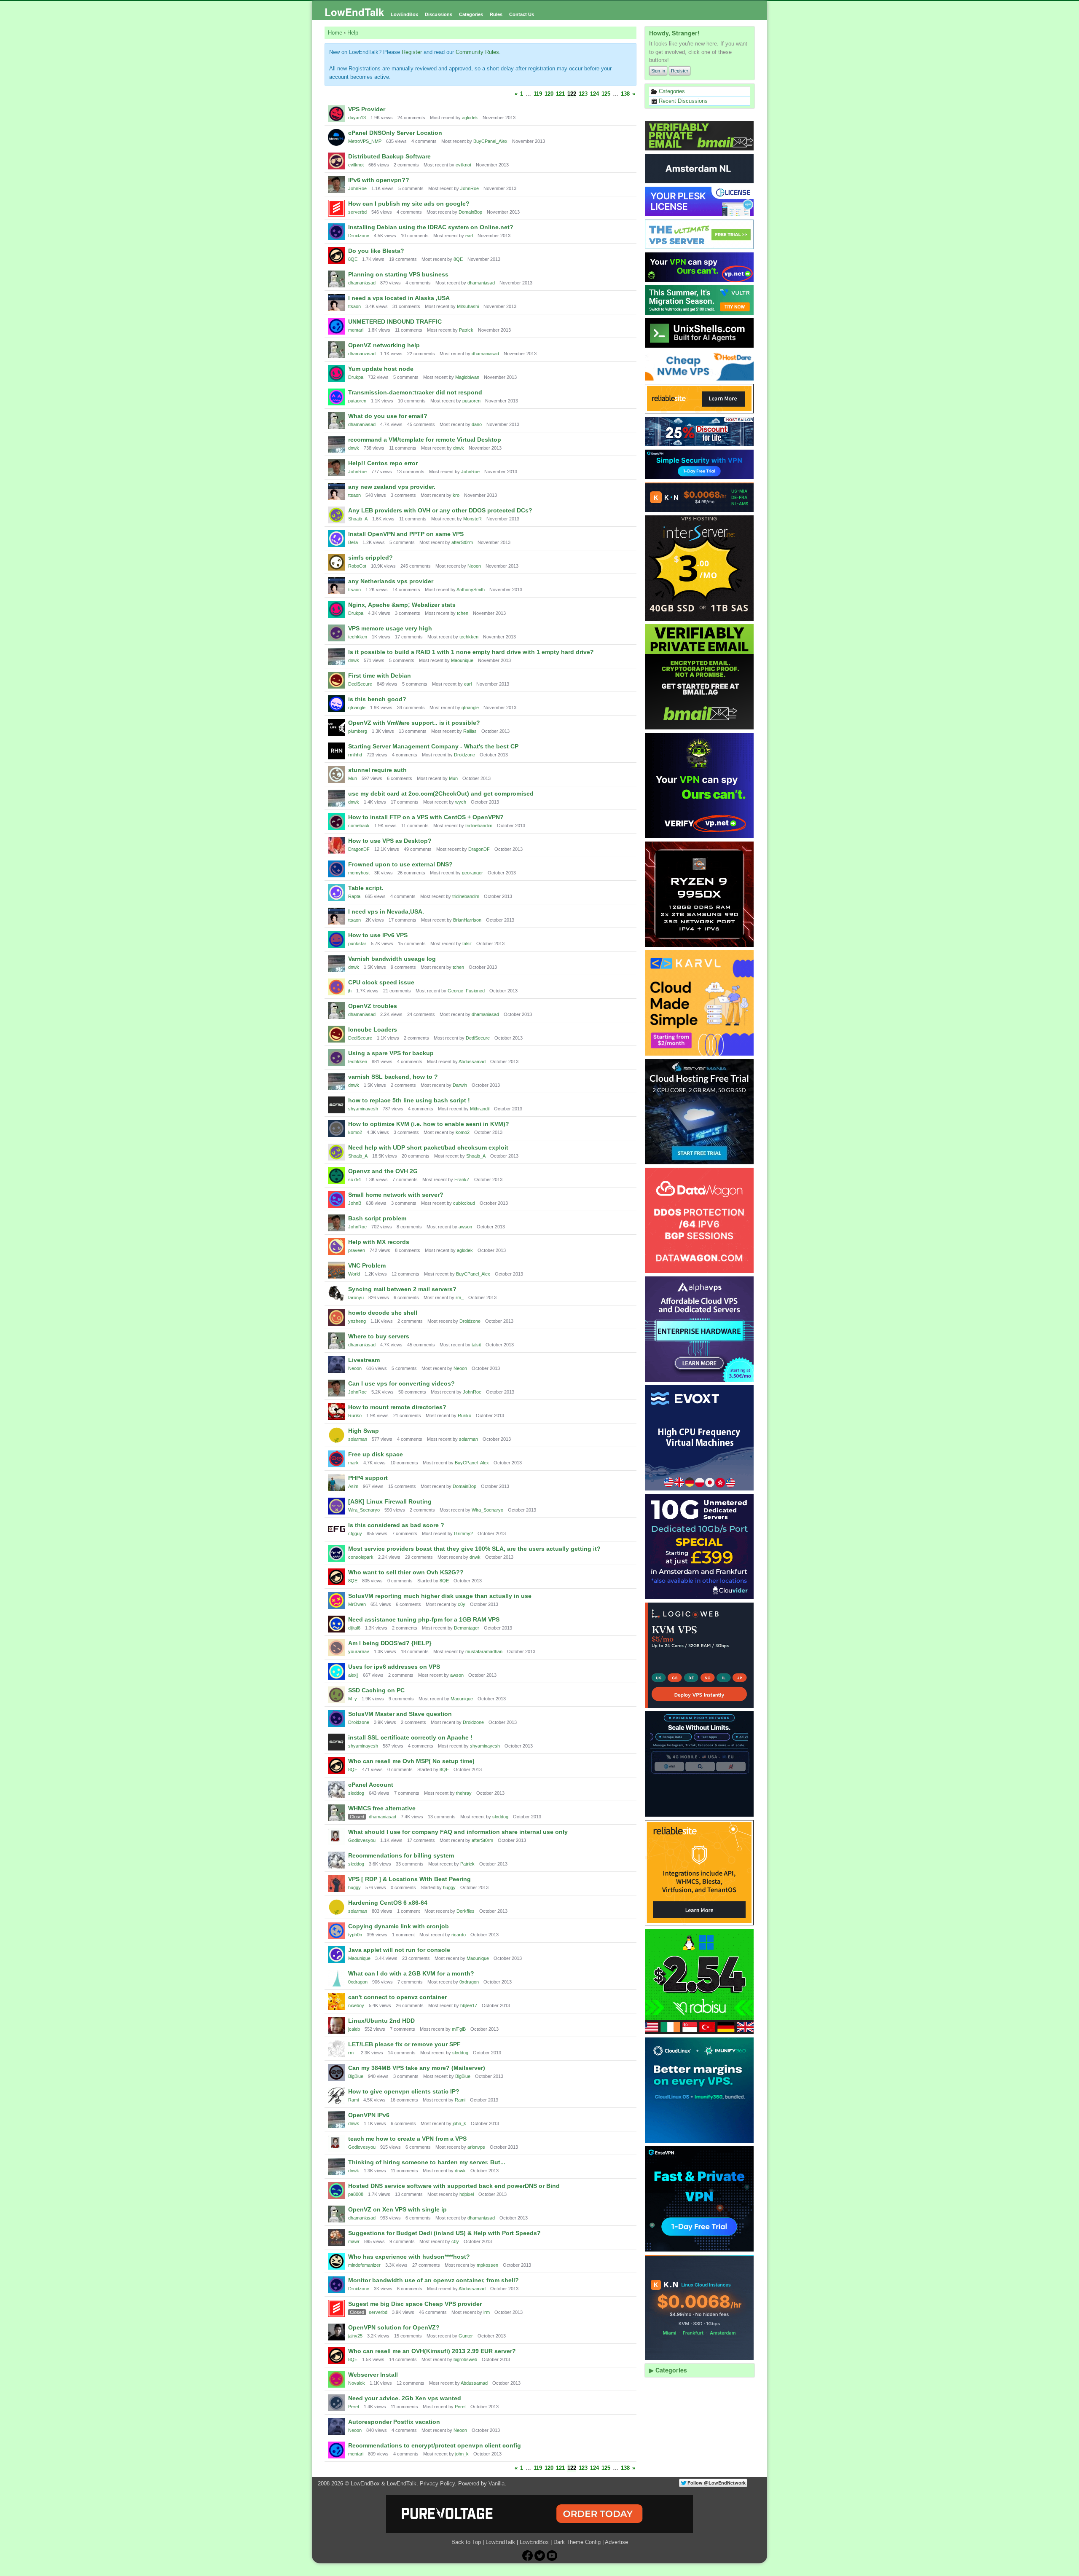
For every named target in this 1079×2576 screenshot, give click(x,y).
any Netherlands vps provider (391, 581)
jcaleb (354, 2029)
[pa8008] (336, 2190)
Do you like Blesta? (376, 251)
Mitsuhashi (468, 306)
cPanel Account (371, 1785)
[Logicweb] (700, 1655)
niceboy (356, 2005)
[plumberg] (336, 727)
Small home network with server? (396, 1195)
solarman (358, 1439)
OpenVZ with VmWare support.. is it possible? (414, 723)
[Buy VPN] (700, 267)
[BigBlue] (336, 2072)
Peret (354, 2407)
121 (560, 94)
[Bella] (336, 539)
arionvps (476, 2147)
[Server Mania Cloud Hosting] (700, 1112)
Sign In (658, 71)
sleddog (356, 1793)
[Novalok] (336, 2379)
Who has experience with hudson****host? (409, 2257)
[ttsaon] (336, 303)
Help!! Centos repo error (383, 463)
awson (465, 1227)
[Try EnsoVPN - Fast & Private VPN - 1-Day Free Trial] (700, 2199)
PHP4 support (368, 1478)
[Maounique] (336, 1954)
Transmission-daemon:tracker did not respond (415, 392)
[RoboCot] (336, 562)
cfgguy (355, 1533)
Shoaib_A (358, 519)
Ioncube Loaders (373, 1029)
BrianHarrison (467, 920)
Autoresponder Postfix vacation (394, 2422)
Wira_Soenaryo (364, 1510)
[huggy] (336, 1884)
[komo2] (336, 1129)
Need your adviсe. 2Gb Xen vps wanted (405, 2398)
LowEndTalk (354, 12)
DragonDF (359, 849)
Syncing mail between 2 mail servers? (402, 1289)
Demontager (467, 1628)
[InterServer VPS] (700, 568)
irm (487, 2312)
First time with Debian (380, 675)
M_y (353, 1699)
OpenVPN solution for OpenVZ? (394, 2327)
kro (456, 495)
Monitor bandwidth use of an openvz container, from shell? (433, 2280)
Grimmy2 (463, 1533)
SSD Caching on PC (376, 1690)
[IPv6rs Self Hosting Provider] (700, 333)
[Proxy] (700, 1764)
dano (477, 424)
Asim (353, 1486)
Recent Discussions (682, 101)
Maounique (462, 660)
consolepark (361, 1557)
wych (461, 802)
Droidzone (359, 236)
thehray (464, 1793)
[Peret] (336, 2403)
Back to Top (466, 2542)
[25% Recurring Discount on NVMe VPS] (700, 432)
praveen (357, 1250)
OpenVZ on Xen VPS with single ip (397, 2209)
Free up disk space (376, 1454)
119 (538, 94)
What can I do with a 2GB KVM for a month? (411, 1973)
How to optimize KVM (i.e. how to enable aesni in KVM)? (429, 1124)
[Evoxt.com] (700, 1438)
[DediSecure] (336, 680)
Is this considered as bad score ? (396, 1525)
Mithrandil (480, 1109)
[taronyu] (336, 1294)
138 (625, 94)
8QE (353, 259)
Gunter (466, 2336)
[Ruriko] (336, 1412)
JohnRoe (357, 188)
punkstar (357, 944)
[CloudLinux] (700, 2090)
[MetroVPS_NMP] (336, 137)
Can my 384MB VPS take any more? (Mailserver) (417, 2068)
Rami (353, 2100)
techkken (358, 637)
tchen (463, 613)
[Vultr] (700, 300)
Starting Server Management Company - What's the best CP (433, 746)
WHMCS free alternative (382, 1808)
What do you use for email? (388, 416)
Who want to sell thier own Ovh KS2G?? (406, 1572)
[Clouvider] (700, 1547)
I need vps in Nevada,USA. (386, 911)
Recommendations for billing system (401, 1855)
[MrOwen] (336, 1600)
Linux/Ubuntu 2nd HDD (381, 2021)
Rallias (470, 731)
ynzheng (357, 1321)
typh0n (355, 1935)
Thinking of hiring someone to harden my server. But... (427, 2162)
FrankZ (462, 1179)
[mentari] (336, 326)
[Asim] (336, 1482)
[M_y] (336, 1695)
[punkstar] (336, 940)
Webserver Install (373, 2375)
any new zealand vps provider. (392, 487)
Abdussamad (472, 1061)
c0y (462, 1604)
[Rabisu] (700, 1981)
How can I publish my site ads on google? (409, 204)
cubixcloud (464, 1203)
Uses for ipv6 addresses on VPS (394, 1667)
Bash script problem (377, 1218)
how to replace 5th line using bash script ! (409, 1100)
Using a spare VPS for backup (391, 1053)
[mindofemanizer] (336, 2261)
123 (583, 94)
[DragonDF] (336, 845)
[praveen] (336, 1246)
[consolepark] (336, 1553)
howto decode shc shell (383, 1313)
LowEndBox (404, 14)
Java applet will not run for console (399, 1950)
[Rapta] (336, 893)
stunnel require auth (377, 770)
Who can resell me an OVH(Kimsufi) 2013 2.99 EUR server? (432, 2351)
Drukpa (356, 377)
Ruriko (355, 1415)
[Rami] (336, 2096)
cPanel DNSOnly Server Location (395, 133)
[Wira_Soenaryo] (336, 1506)
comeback (359, 826)
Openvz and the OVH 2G (383, 1171)
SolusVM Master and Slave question (400, 1714)
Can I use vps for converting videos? (401, 1383)
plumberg (358, 731)
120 (549, 94)
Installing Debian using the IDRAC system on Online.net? (431, 227)
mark (353, 1463)
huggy (354, 1887)
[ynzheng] (336, 1317)
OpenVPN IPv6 (369, 2115)
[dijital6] (336, 1624)
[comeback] (336, 822)
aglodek (470, 118)
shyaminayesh (363, 1109)
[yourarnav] (336, 1648)
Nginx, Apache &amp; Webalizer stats (402, 605)
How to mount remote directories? (397, 1407)
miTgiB (459, 2029)
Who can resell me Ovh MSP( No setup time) (411, 1761)
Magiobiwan (467, 377)
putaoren (357, 401)
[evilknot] (336, 161)
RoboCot (357, 566)
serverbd (357, 212)
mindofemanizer (364, 2265)
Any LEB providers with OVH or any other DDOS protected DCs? (440, 510)
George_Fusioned (466, 991)
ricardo (459, 1935)
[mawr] (336, 2238)
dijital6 (354, 1628)
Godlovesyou (362, 1840)
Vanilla (497, 2484)
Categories (471, 14)
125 (606, 94)
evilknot (356, 165)
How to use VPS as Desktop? (390, 841)
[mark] (336, 1459)
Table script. (366, 888)
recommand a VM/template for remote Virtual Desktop (425, 440)
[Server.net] (700, 169)
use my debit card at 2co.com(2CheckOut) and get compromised (441, 793)
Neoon (474, 566)
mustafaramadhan (484, 1651)
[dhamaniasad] (336, 279)
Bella (353, 542)
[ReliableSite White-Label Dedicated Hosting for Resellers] (700, 399)
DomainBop (470, 212)
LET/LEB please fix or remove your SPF (404, 2044)
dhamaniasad (362, 283)
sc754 (354, 1179)
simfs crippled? (370, 558)
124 (595, 94)
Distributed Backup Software (389, 156)
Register (680, 71)
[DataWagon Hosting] (700, 1220)
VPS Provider (367, 109)
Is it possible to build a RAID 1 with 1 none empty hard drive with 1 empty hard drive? (471, 652)
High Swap (364, 1431)
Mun (353, 778)
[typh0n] (336, 1931)
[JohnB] (336, 1199)
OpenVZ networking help (384, 345)
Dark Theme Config (577, 2542)
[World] (336, 1270)
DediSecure (360, 684)
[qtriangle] (336, 704)
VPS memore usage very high (390, 628)
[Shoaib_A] (336, 515)
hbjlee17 (469, 2005)
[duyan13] (336, 114)
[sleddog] (336, 1789)
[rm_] (336, 2049)
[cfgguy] (336, 1530)
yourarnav (359, 1651)
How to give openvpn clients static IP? (404, 2091)
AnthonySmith (471, 590)
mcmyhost (359, 873)
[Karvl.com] (700, 1003)
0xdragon (358, 1982)
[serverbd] (336, 208)
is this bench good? (377, 699)
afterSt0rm (462, 542)
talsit (467, 944)
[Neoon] (336, 1364)
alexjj (353, 1675)
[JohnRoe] (336, 185)
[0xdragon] (336, 1978)
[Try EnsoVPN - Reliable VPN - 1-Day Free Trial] (700, 464)
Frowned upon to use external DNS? (400, 864)
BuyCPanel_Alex (490, 141)
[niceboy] (336, 2002)
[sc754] (336, 1176)
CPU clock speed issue (381, 982)
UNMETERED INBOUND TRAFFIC (395, 322)
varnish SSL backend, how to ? (393, 1077)
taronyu (356, 1297)
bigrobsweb (465, 2359)
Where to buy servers (379, 1336)
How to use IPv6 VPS (378, 935)
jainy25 (355, 2336)
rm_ (460, 1297)
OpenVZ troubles (373, 1006)
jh (350, 991)
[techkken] (336, 633)
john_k (459, 2123)
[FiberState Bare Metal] (700, 894)
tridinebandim (479, 826)
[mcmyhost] (336, 869)
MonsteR (472, 519)
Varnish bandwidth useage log (392, 959)
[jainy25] (336, 2332)
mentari (356, 330)
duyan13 (357, 118)
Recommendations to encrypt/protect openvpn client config (435, 2445)
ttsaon (354, 306)
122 (572, 94)
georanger (472, 873)
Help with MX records (379, 1242)
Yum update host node (381, 369)
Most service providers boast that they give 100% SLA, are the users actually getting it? (474, 1549)
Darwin (460, 1085)
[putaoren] (336, 397)
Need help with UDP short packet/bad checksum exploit (428, 1147)
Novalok (357, 2383)
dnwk (354, 448)
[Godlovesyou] (336, 1836)
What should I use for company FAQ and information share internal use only (458, 1832)
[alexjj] (336, 1671)
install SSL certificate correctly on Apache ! (410, 1737)
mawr (354, 2241)
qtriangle (357, 708)
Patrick (466, 330)
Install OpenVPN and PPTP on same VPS (406, 534)
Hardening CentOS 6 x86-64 (388, 1903)
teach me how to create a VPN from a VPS (407, 2139)
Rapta (354, 896)
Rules (496, 14)
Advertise (616, 2542)
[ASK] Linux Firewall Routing (390, 1501)
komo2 (355, 1132)
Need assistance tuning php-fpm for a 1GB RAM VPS (424, 1619)
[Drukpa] (336, 373)
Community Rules (477, 52)
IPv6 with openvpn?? (379, 180)
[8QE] (336, 255)
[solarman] (336, 1435)
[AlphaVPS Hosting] (700, 1329)
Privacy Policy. (438, 2484)
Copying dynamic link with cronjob (399, 1926)
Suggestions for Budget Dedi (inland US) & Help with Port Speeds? (444, 2233)
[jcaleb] (336, 2025)
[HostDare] (700, 366)
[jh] (336, 987)
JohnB (355, 1203)
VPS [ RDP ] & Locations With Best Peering (409, 1879)
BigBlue (356, 2076)
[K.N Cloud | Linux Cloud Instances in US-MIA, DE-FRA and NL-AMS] (700, 497)
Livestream (364, 1360)
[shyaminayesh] (336, 1105)
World (354, 1274)
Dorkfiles (466, 1911)
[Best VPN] (700, 785)
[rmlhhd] (336, 751)
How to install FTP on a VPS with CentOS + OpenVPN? (426, 817)
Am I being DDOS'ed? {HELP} (390, 1643)
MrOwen (357, 1604)
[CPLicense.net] (700, 201)
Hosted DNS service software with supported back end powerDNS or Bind (454, 2186)
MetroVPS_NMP (365, 141)
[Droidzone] (336, 232)
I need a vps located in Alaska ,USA (399, 298)
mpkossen (487, 2265)
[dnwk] (336, 444)
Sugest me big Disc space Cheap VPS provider (415, 2304)
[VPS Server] (700, 234)
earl (469, 236)
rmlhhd (355, 755)
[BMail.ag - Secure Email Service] (700, 136)
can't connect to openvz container (397, 1997)
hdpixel (467, 2194)
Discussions (439, 14)
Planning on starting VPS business (398, 274)
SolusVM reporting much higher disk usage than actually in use (440, 1596)
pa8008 (356, 2194)
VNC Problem (367, 1265)
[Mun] (336, 775)
